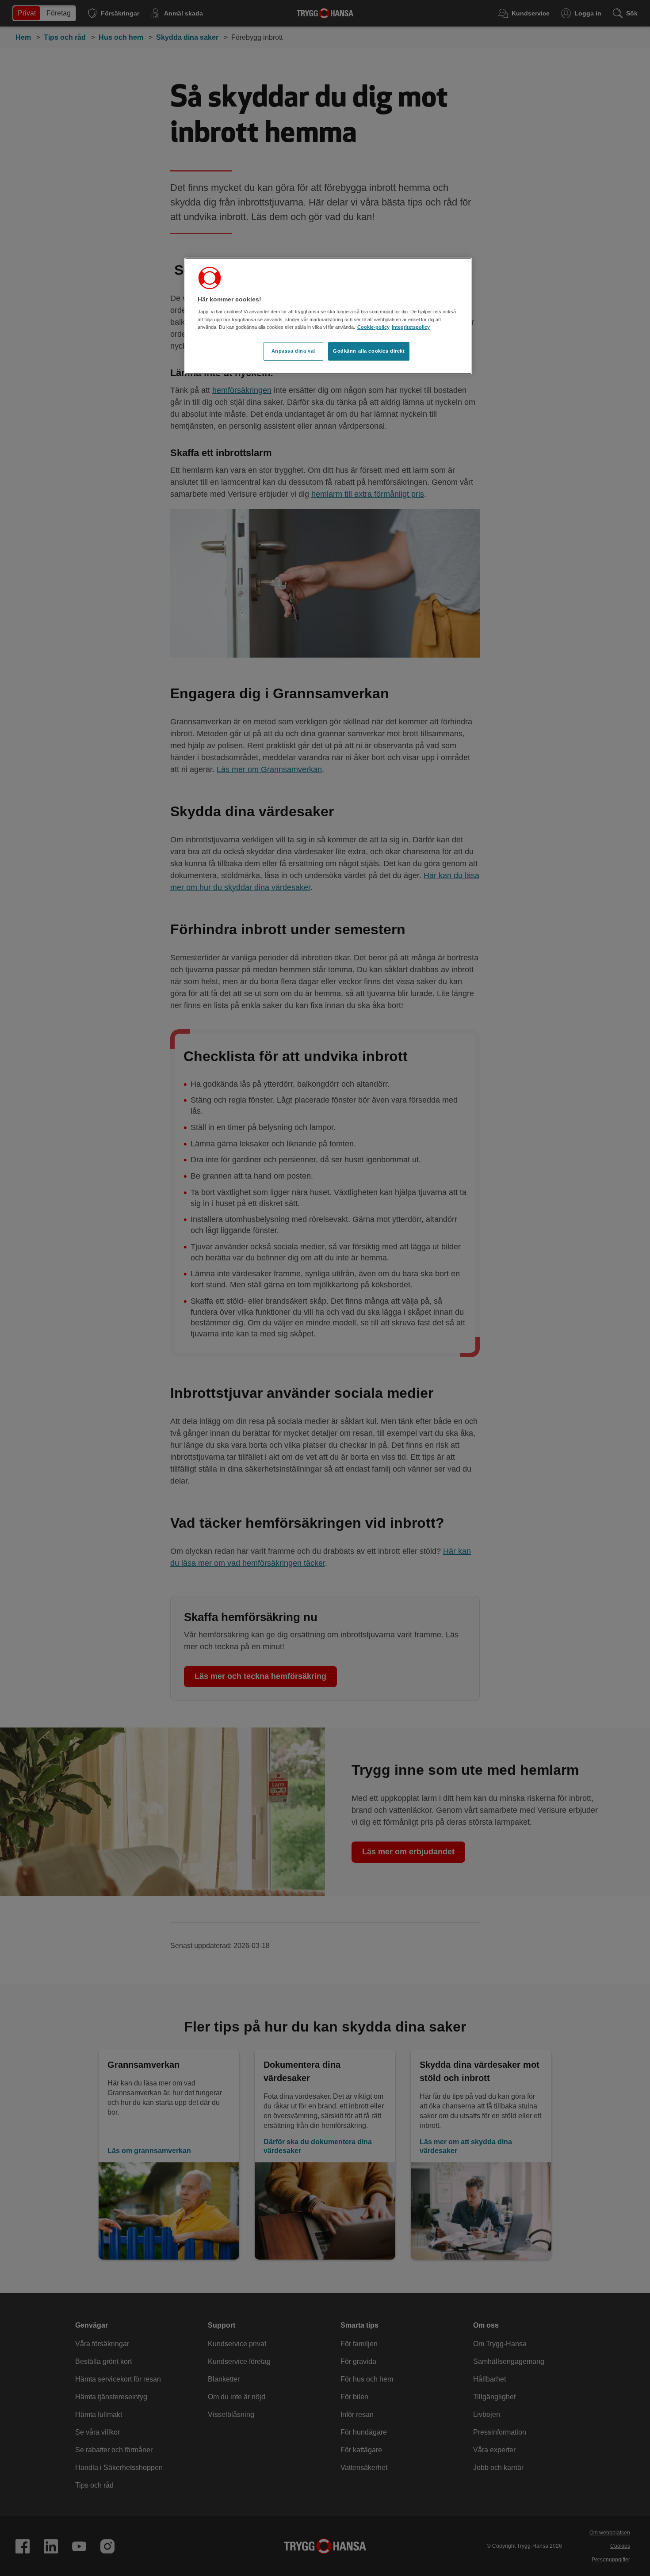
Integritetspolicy (411, 327)
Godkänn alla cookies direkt (369, 351)
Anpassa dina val (293, 351)
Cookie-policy (373, 327)
